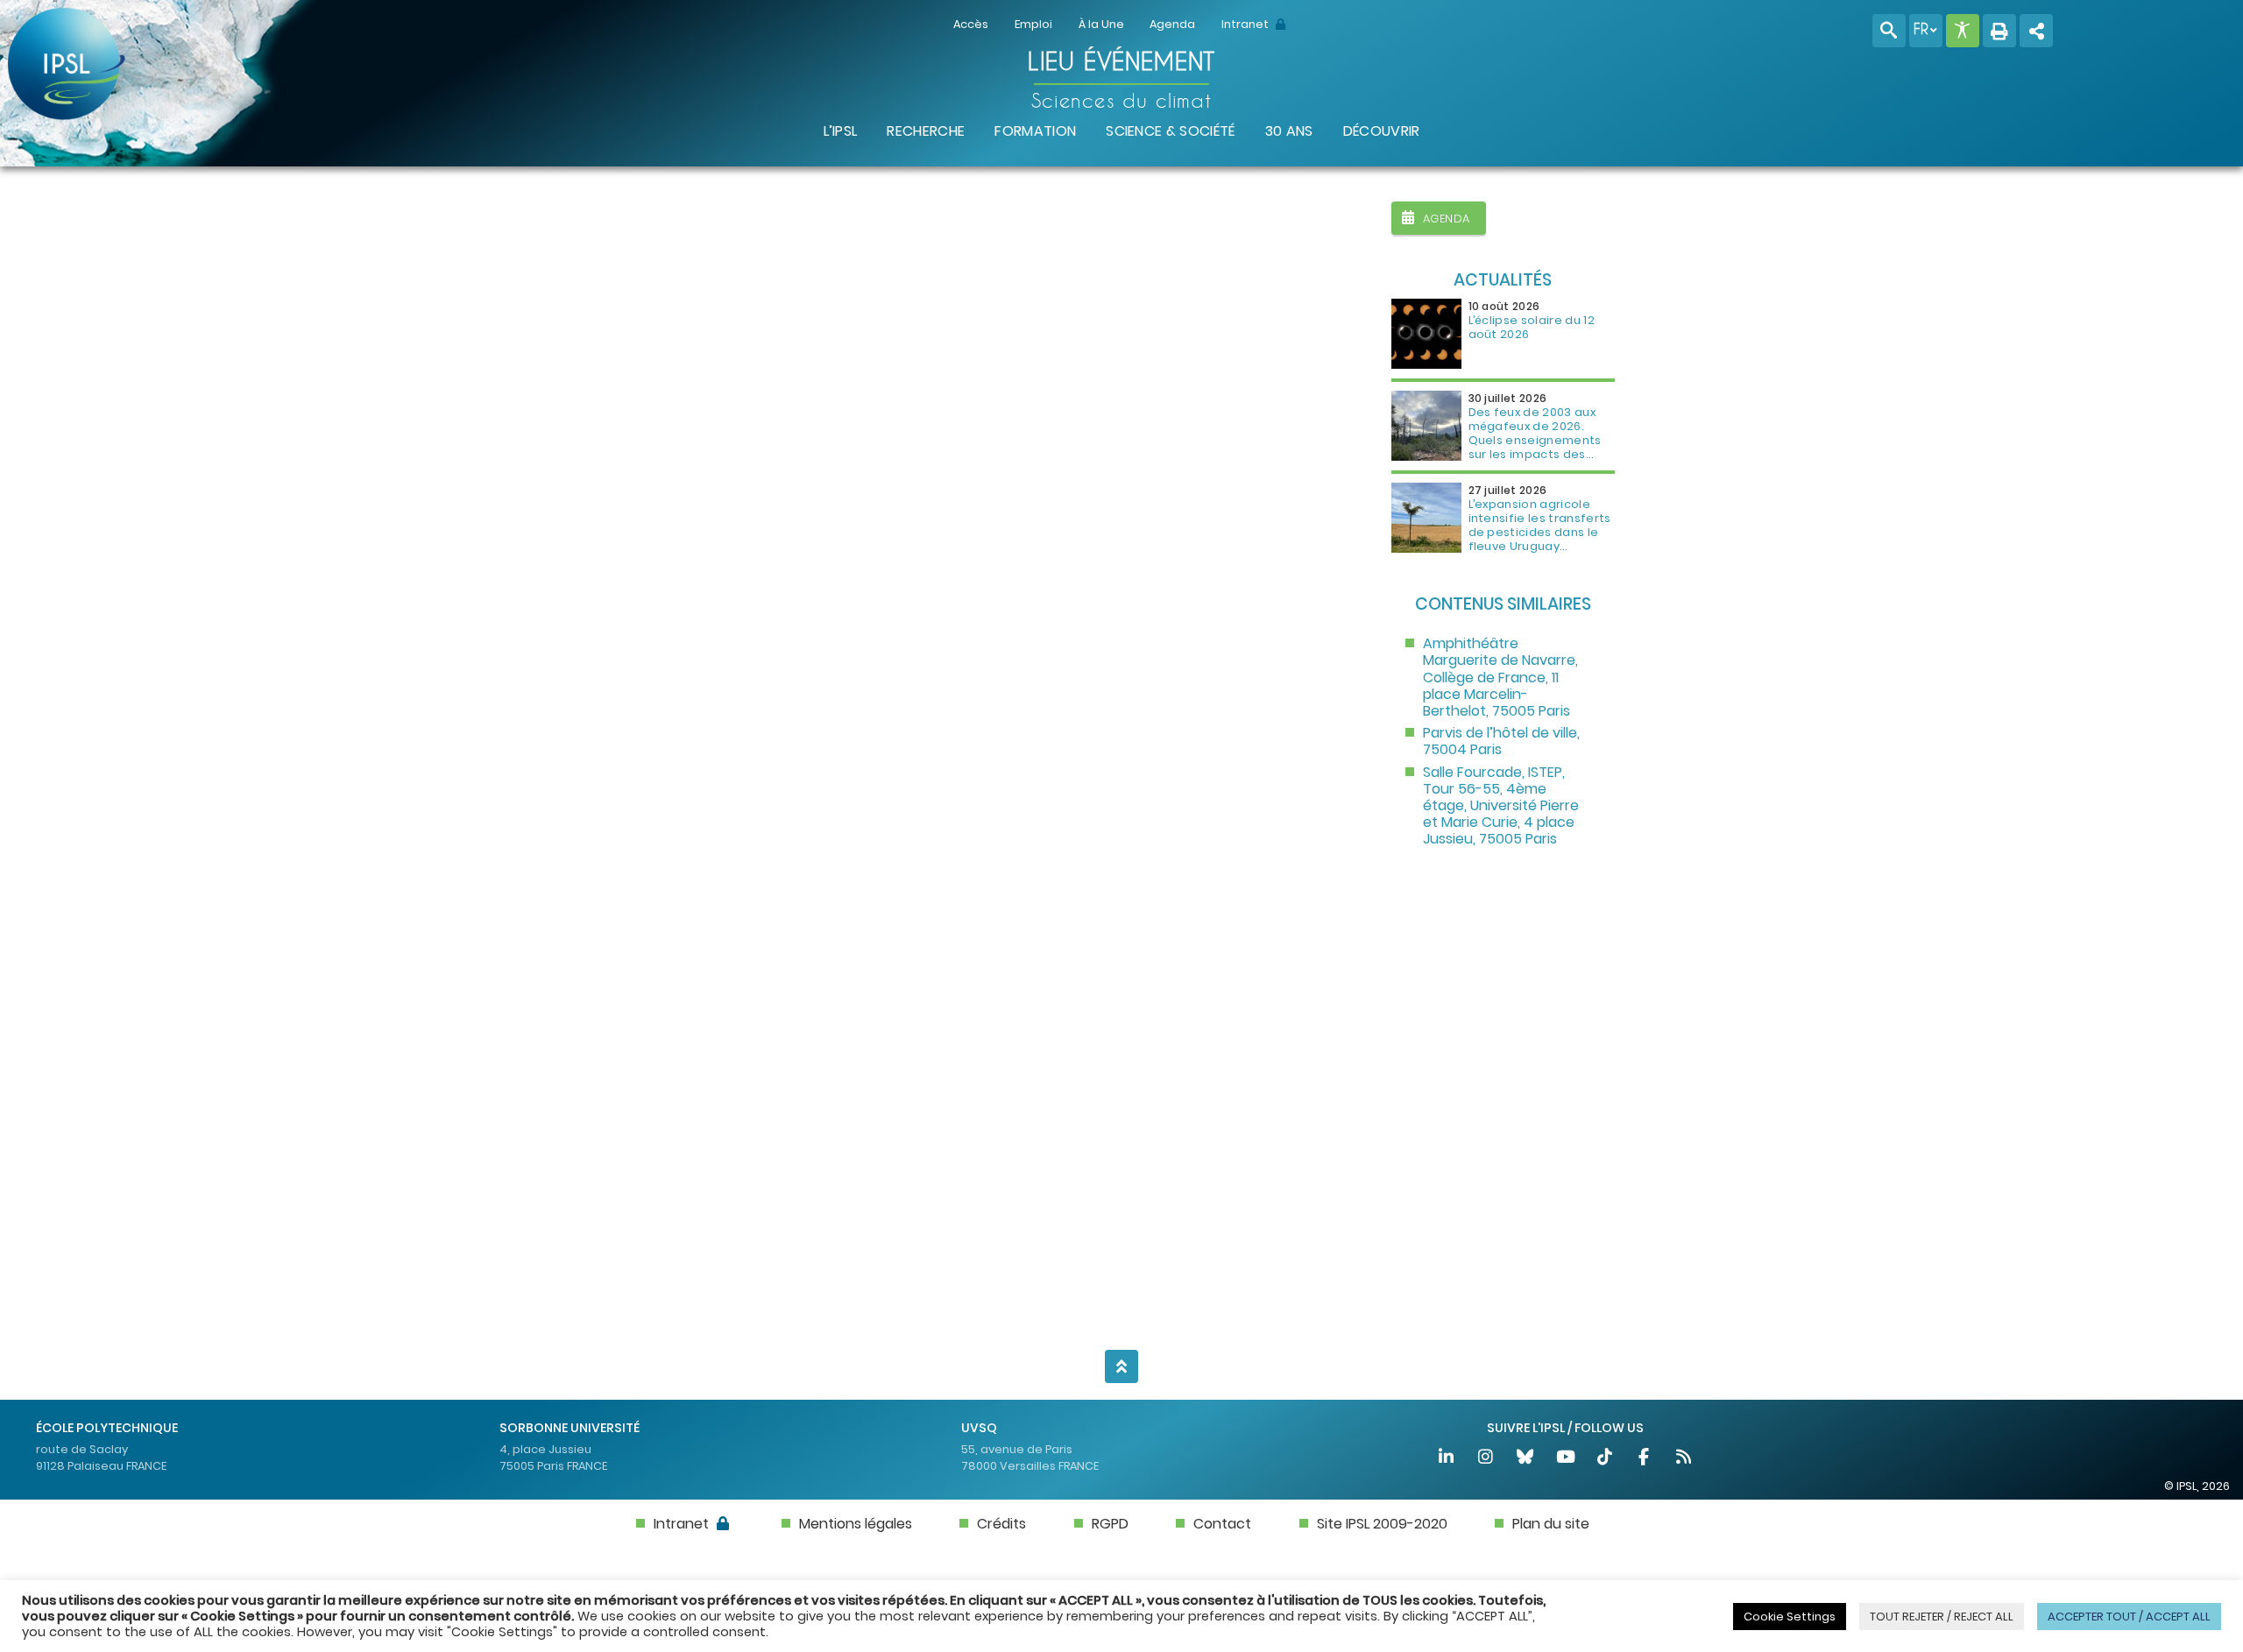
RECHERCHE (926, 131)
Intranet (1246, 24)
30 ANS (1289, 131)
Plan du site (1551, 1524)
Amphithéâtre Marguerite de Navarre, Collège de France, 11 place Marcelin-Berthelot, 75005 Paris (1500, 677)
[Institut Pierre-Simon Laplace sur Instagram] (1486, 1459)
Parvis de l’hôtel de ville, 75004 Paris (1501, 741)
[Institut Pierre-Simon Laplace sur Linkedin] (1447, 1459)
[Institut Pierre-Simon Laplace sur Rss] (1684, 1459)
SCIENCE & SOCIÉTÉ (1170, 131)
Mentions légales (856, 1524)
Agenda (1172, 24)
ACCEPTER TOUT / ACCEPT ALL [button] (2129, 1617)
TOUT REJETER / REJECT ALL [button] (1942, 1617)
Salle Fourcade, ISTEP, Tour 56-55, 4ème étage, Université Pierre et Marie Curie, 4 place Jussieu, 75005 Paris (1501, 806)
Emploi (1033, 24)
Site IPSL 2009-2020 (1382, 1524)
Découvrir (1382, 131)
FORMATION (1035, 131)
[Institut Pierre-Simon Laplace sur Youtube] (1566, 1459)
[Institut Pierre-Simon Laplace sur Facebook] (1645, 1459)
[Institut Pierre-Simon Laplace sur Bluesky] (1527, 1459)
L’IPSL (841, 131)
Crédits (1001, 1524)
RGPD (1110, 1524)
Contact (1222, 1524)
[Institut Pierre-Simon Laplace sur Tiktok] (1606, 1459)
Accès (971, 24)
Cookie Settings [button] (1790, 1617)
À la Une (1101, 24)
